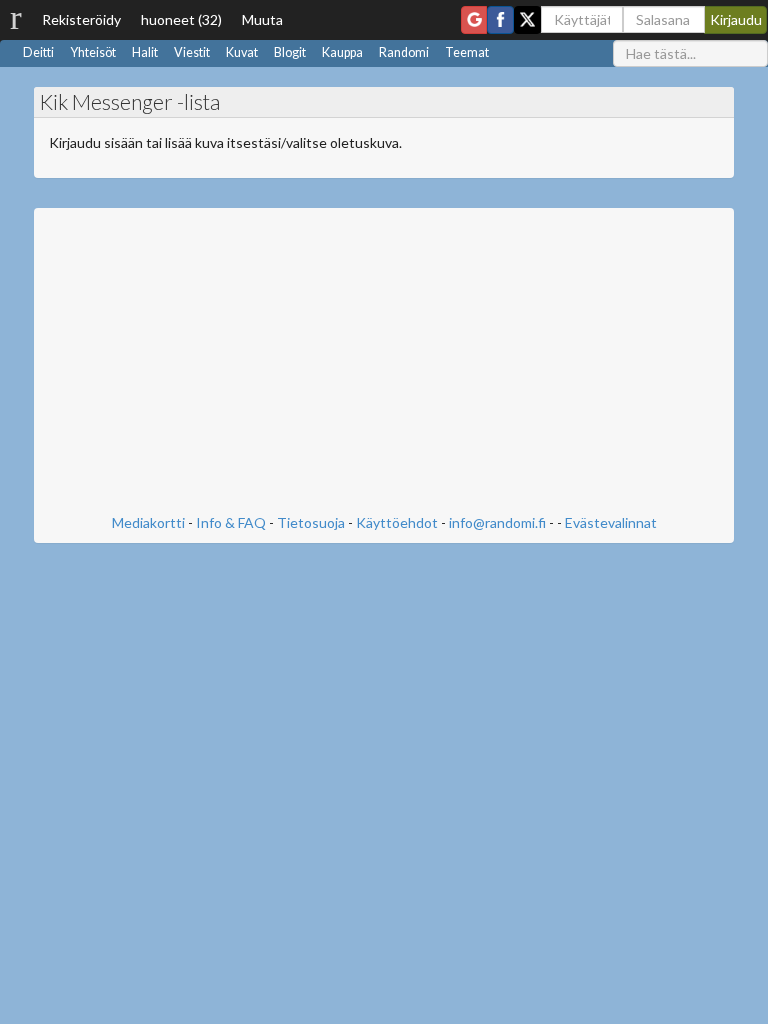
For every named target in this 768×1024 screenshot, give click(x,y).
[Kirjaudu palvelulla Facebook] (500, 20)
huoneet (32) (181, 19)
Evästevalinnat (611, 522)
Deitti (38, 52)
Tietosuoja (311, 522)
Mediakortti (148, 522)
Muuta (262, 19)
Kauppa (342, 52)
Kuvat (242, 52)
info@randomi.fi (497, 522)
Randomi (404, 52)
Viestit (192, 52)
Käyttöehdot (397, 522)
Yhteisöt (93, 52)
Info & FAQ (231, 522)
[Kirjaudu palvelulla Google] (474, 20)
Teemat (467, 52)
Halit (145, 52)
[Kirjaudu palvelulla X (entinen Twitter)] (527, 20)
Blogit (290, 52)
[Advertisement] (384, 363)
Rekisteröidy (81, 19)
